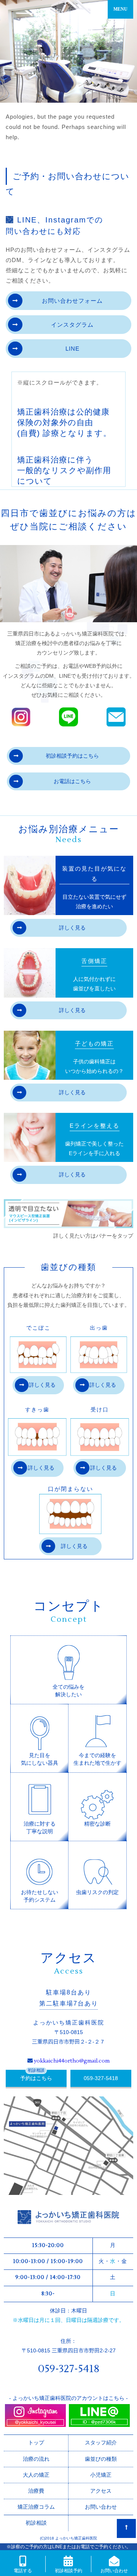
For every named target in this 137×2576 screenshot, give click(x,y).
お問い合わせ (101, 2507)
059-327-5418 (101, 2078)
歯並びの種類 (101, 2459)
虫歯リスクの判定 (97, 1892)
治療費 (36, 2491)
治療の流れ (36, 2459)
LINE (72, 349)
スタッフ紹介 (101, 2443)
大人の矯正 (36, 2475)
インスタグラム (72, 325)
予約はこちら (36, 2078)
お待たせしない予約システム (40, 1896)
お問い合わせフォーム (72, 301)
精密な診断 (97, 1824)
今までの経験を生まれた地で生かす (97, 1759)
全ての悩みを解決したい (68, 1691)
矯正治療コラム (36, 2507)
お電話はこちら (72, 781)
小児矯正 (101, 2475)
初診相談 (36, 2523)
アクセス (101, 2491)
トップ (36, 2443)
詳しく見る (72, 928)
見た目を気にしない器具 (40, 1759)
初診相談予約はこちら (72, 756)
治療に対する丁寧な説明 (40, 1828)
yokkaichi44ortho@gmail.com (72, 2061)
